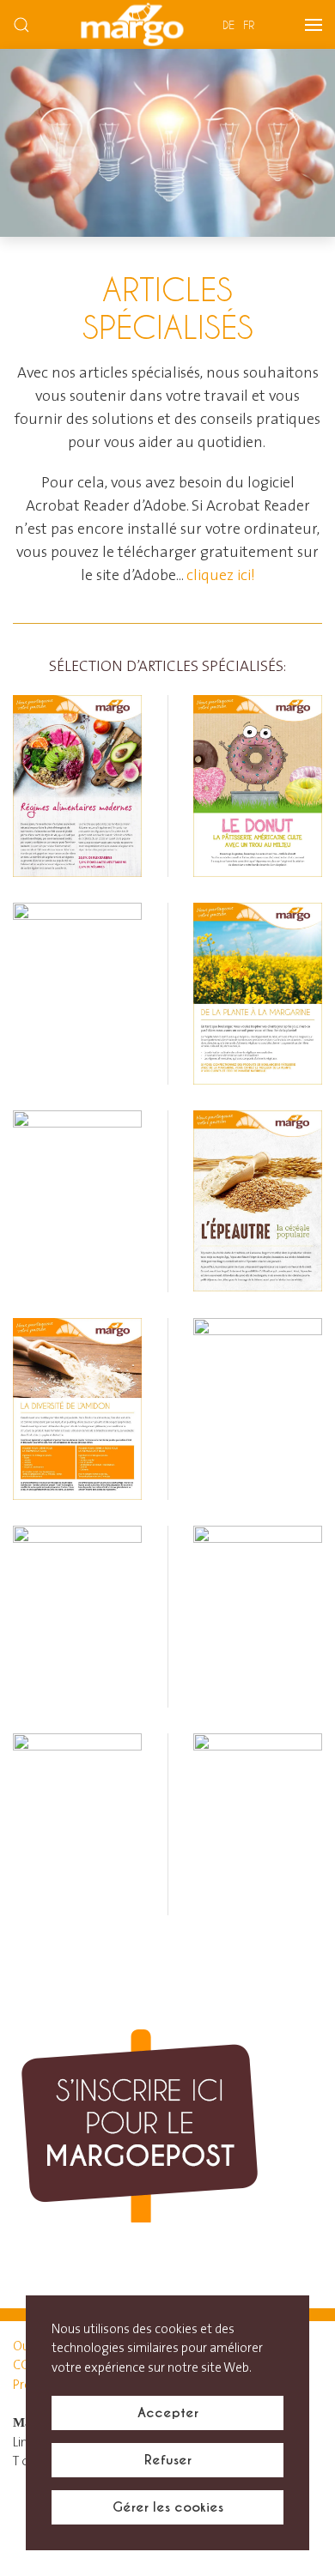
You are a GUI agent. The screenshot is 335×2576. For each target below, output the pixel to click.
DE (228, 24)
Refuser (168, 2460)
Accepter (168, 2413)
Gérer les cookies (168, 2507)
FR (249, 24)
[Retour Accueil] (133, 24)
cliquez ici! (221, 577)
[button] (21, 24)
